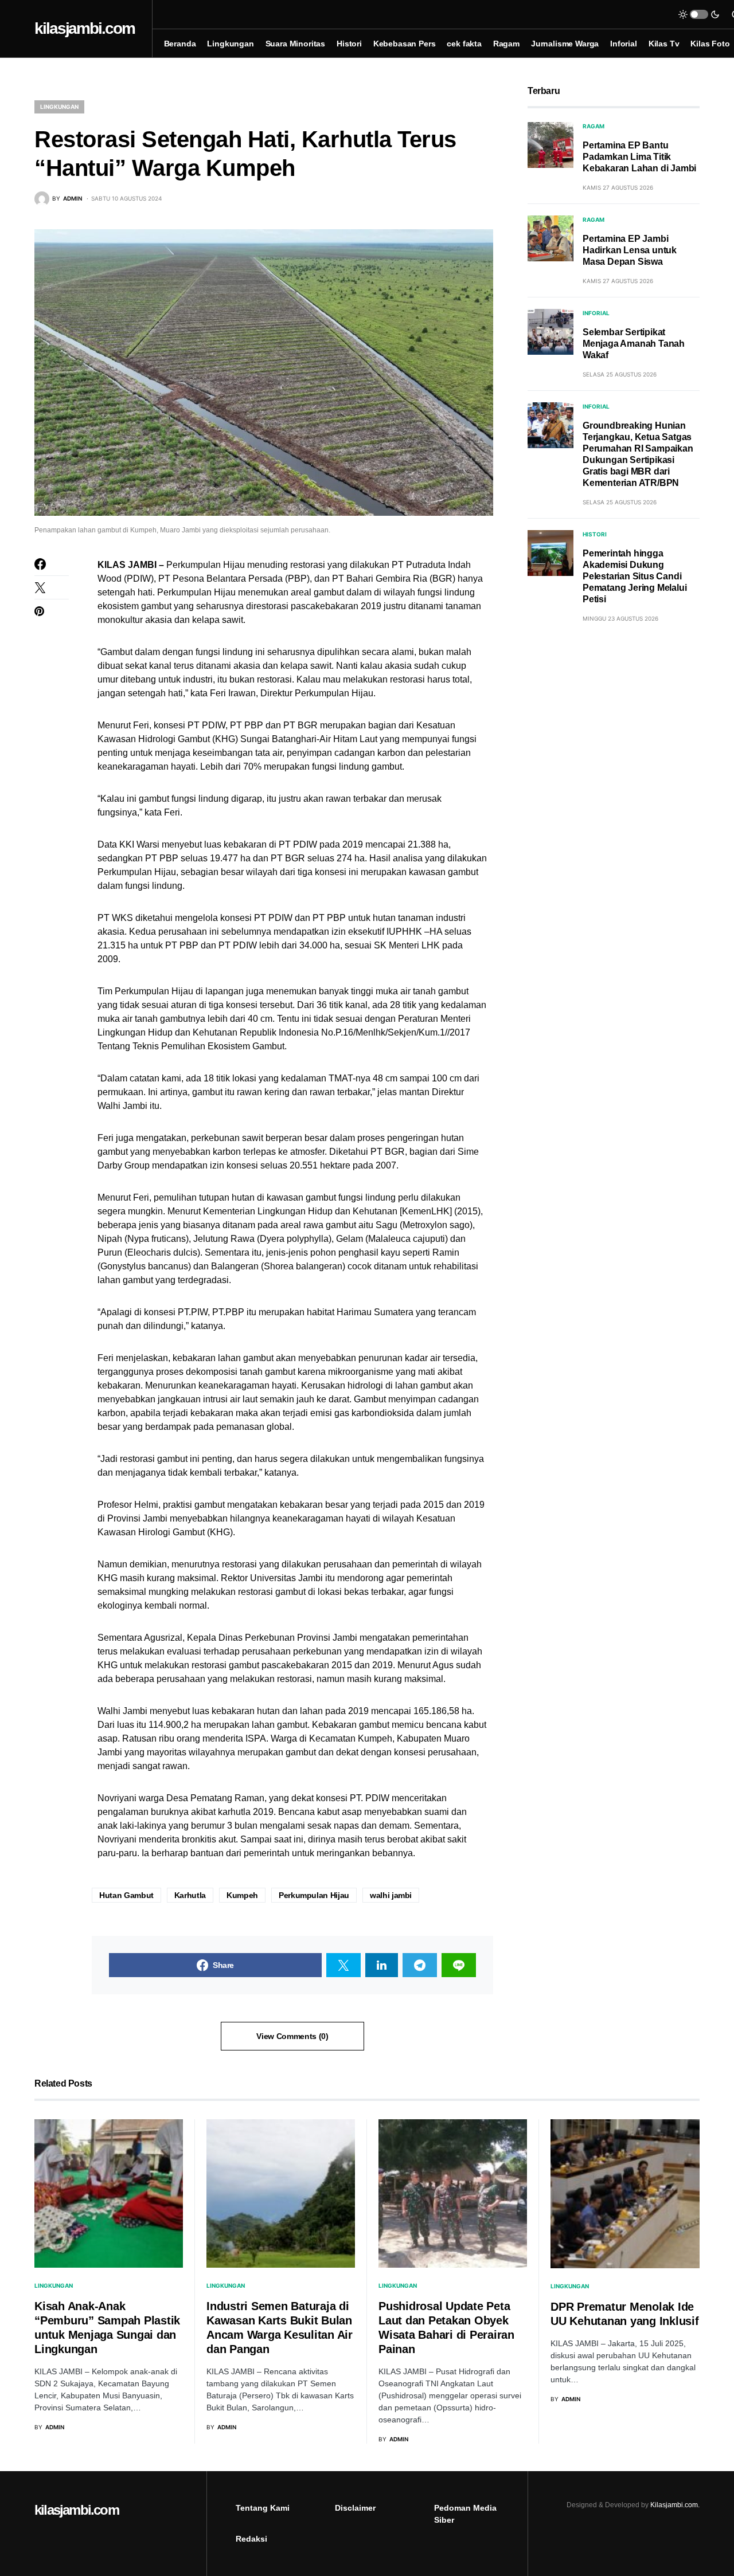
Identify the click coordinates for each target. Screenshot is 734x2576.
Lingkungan (59, 107)
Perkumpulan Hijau (314, 1895)
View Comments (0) (292, 2036)
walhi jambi (391, 1895)
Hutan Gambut (126, 1895)
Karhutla (190, 1895)
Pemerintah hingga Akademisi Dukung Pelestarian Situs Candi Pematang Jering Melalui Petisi (635, 576)
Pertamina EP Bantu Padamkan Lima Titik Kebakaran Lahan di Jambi (639, 157)
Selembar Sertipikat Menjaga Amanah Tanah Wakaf (634, 344)
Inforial (596, 313)
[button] (699, 14)
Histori (595, 534)
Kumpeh (242, 1895)
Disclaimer (355, 2508)
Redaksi (251, 2539)
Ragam (594, 126)
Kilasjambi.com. (675, 2505)
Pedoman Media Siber (465, 2514)
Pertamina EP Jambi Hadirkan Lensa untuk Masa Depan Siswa (630, 250)
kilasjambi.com (85, 28)
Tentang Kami (263, 2508)
